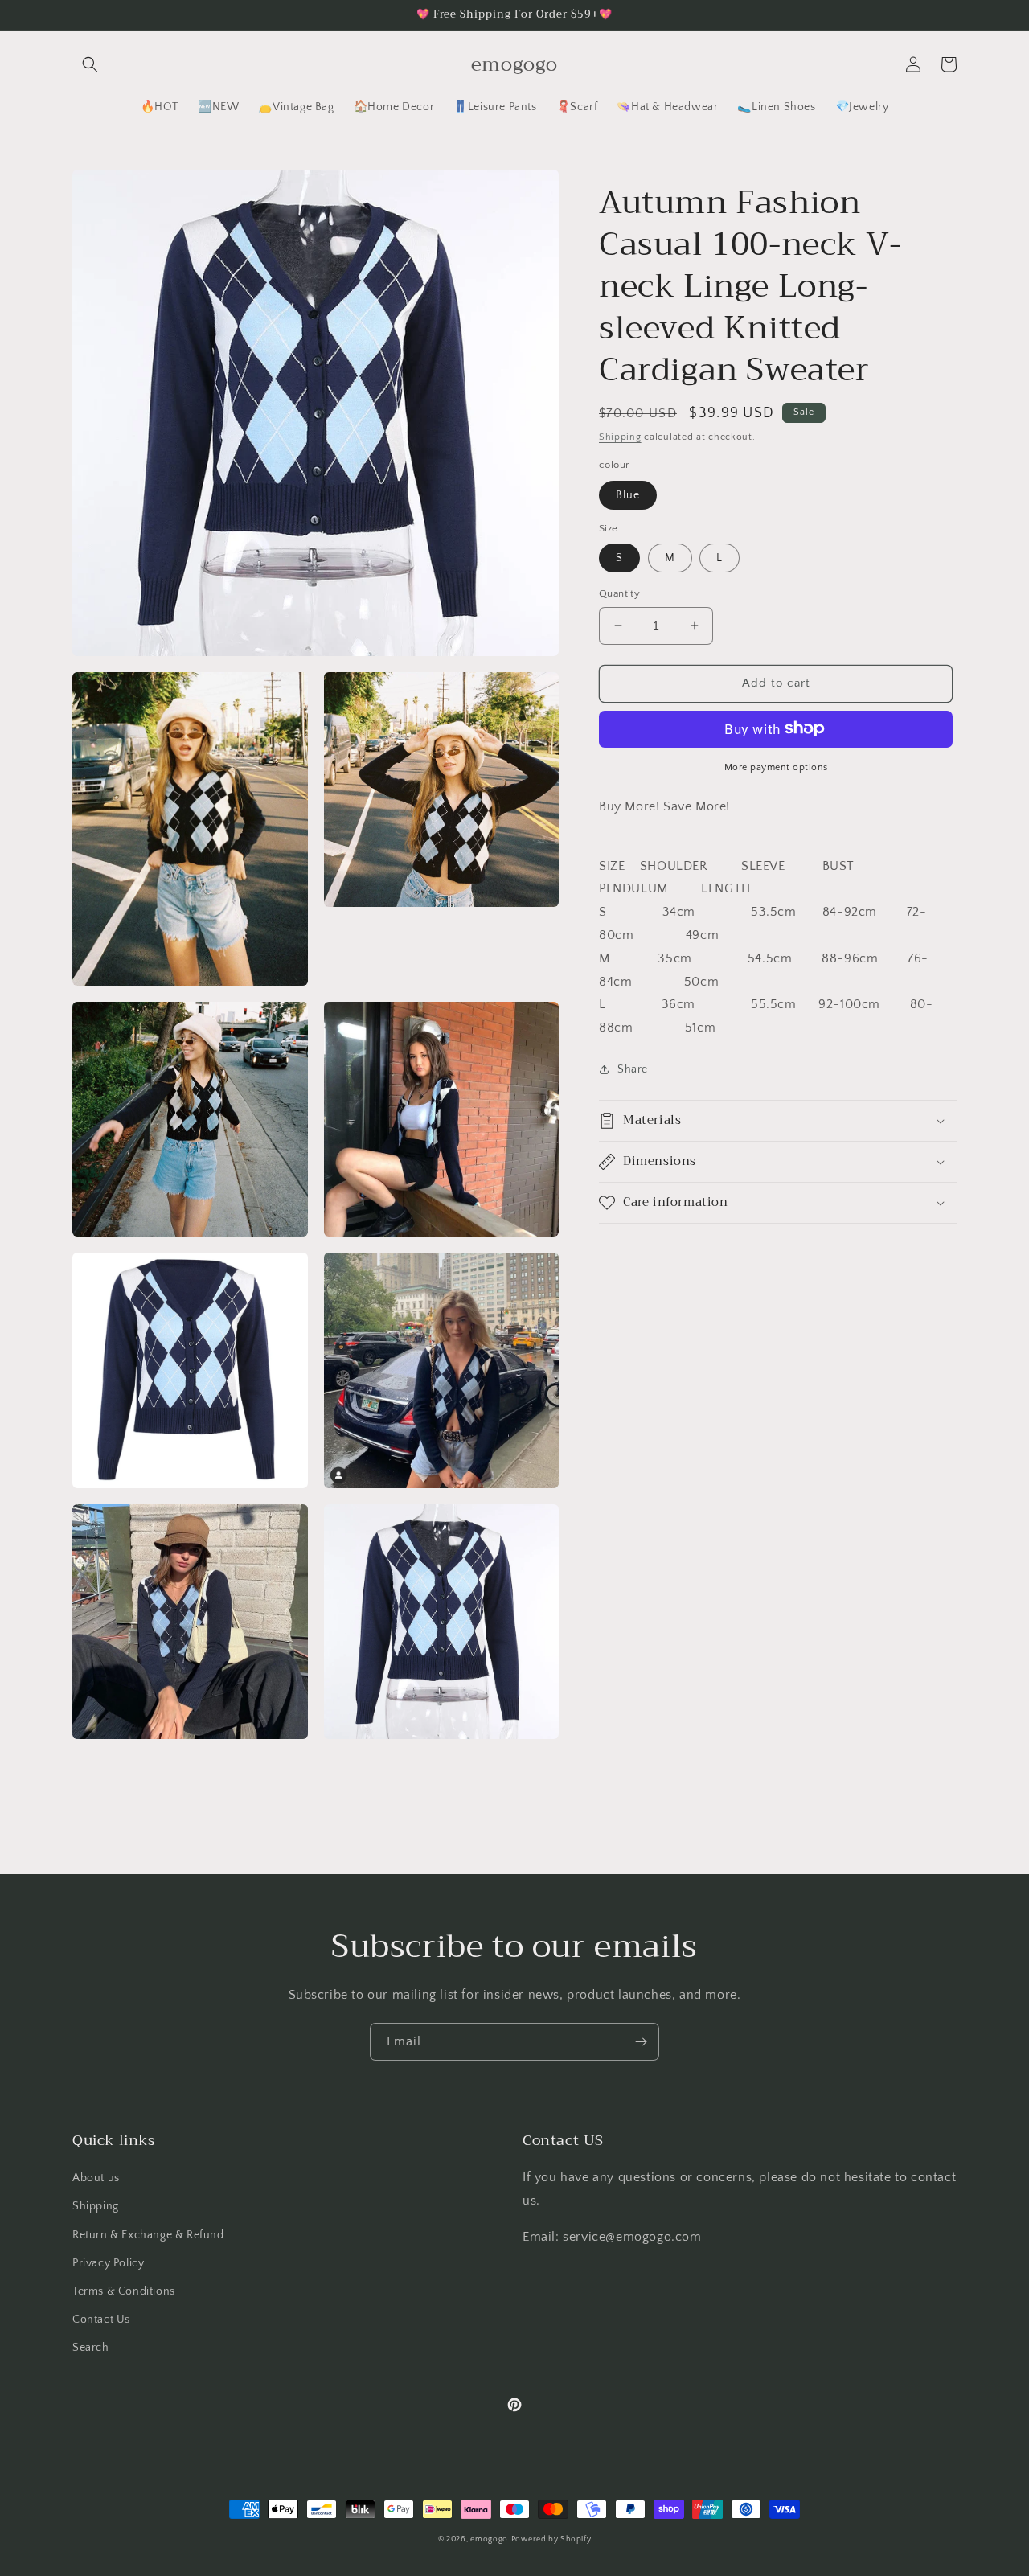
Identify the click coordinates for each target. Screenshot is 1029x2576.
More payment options (776, 767)
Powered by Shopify (551, 2539)
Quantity (619, 593)
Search (91, 2348)
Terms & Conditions (124, 2291)
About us (96, 2178)
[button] (90, 64)
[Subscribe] (641, 2042)
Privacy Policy (108, 2263)
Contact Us (101, 2320)
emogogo (489, 2539)
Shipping (620, 437)
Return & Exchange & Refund (148, 2235)
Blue (628, 494)
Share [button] (633, 1069)
